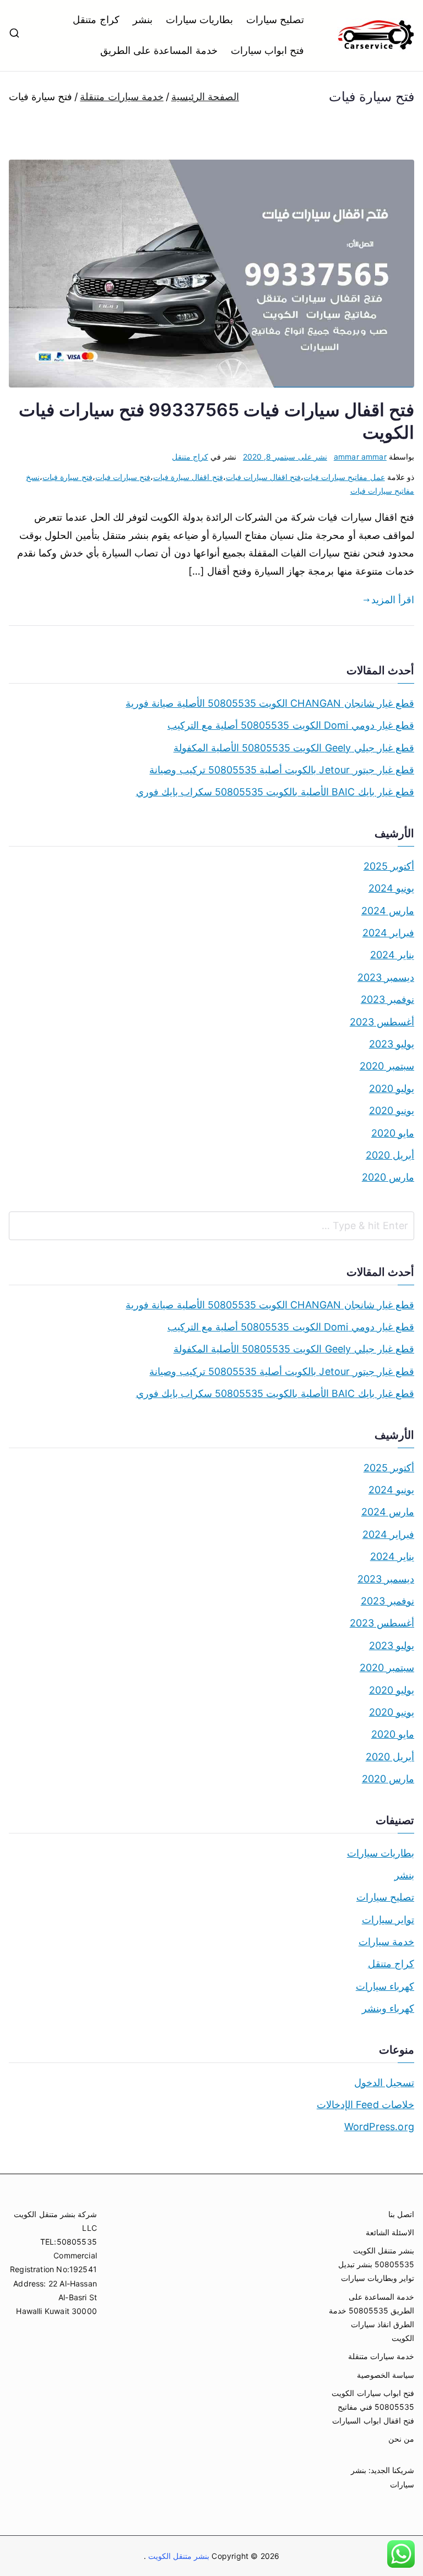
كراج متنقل (96, 20)
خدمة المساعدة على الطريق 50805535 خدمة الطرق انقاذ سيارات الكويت (372, 2318)
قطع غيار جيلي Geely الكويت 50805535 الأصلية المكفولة (294, 748)
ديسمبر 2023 (386, 977)
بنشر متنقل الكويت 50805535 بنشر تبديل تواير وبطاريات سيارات (376, 2264)
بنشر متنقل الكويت (178, 2556)
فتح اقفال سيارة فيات (188, 477)
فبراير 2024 (388, 933)
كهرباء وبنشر (388, 2008)
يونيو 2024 (391, 888)
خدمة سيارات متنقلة (381, 2356)
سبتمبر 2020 (387, 1066)
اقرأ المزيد (393, 600)
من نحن (401, 2439)
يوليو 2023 (392, 1044)
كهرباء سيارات (385, 1986)
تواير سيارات (388, 1920)
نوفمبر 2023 (387, 999)
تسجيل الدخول (384, 2083)
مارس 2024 (388, 911)
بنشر (143, 20)
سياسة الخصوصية (386, 2375)
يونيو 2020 (392, 1110)
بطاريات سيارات (199, 20)
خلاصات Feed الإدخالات (365, 2105)
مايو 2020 (393, 1133)
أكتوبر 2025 (389, 866)
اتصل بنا (401, 2214)
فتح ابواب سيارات (267, 50)
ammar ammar (360, 457)
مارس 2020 (388, 1177)
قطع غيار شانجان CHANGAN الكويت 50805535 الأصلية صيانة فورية (270, 703)
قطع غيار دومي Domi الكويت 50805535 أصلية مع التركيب (291, 725)
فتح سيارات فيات (123, 477)
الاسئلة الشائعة (390, 2232)
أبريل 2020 (390, 1155)
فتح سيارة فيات (67, 477)
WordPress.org (379, 2127)
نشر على (285, 457)
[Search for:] (211, 1226)
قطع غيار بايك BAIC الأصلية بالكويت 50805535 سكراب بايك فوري (275, 792)
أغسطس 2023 (382, 1022)
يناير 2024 (392, 955)
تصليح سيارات (275, 20)
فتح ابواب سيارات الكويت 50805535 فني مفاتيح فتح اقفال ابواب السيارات (373, 2407)
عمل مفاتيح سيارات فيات (344, 477)
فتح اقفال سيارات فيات (264, 477)
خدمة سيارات (386, 1942)
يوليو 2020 (392, 1088)
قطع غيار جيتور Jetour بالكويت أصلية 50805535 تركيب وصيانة (282, 770)
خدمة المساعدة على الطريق (159, 50)
